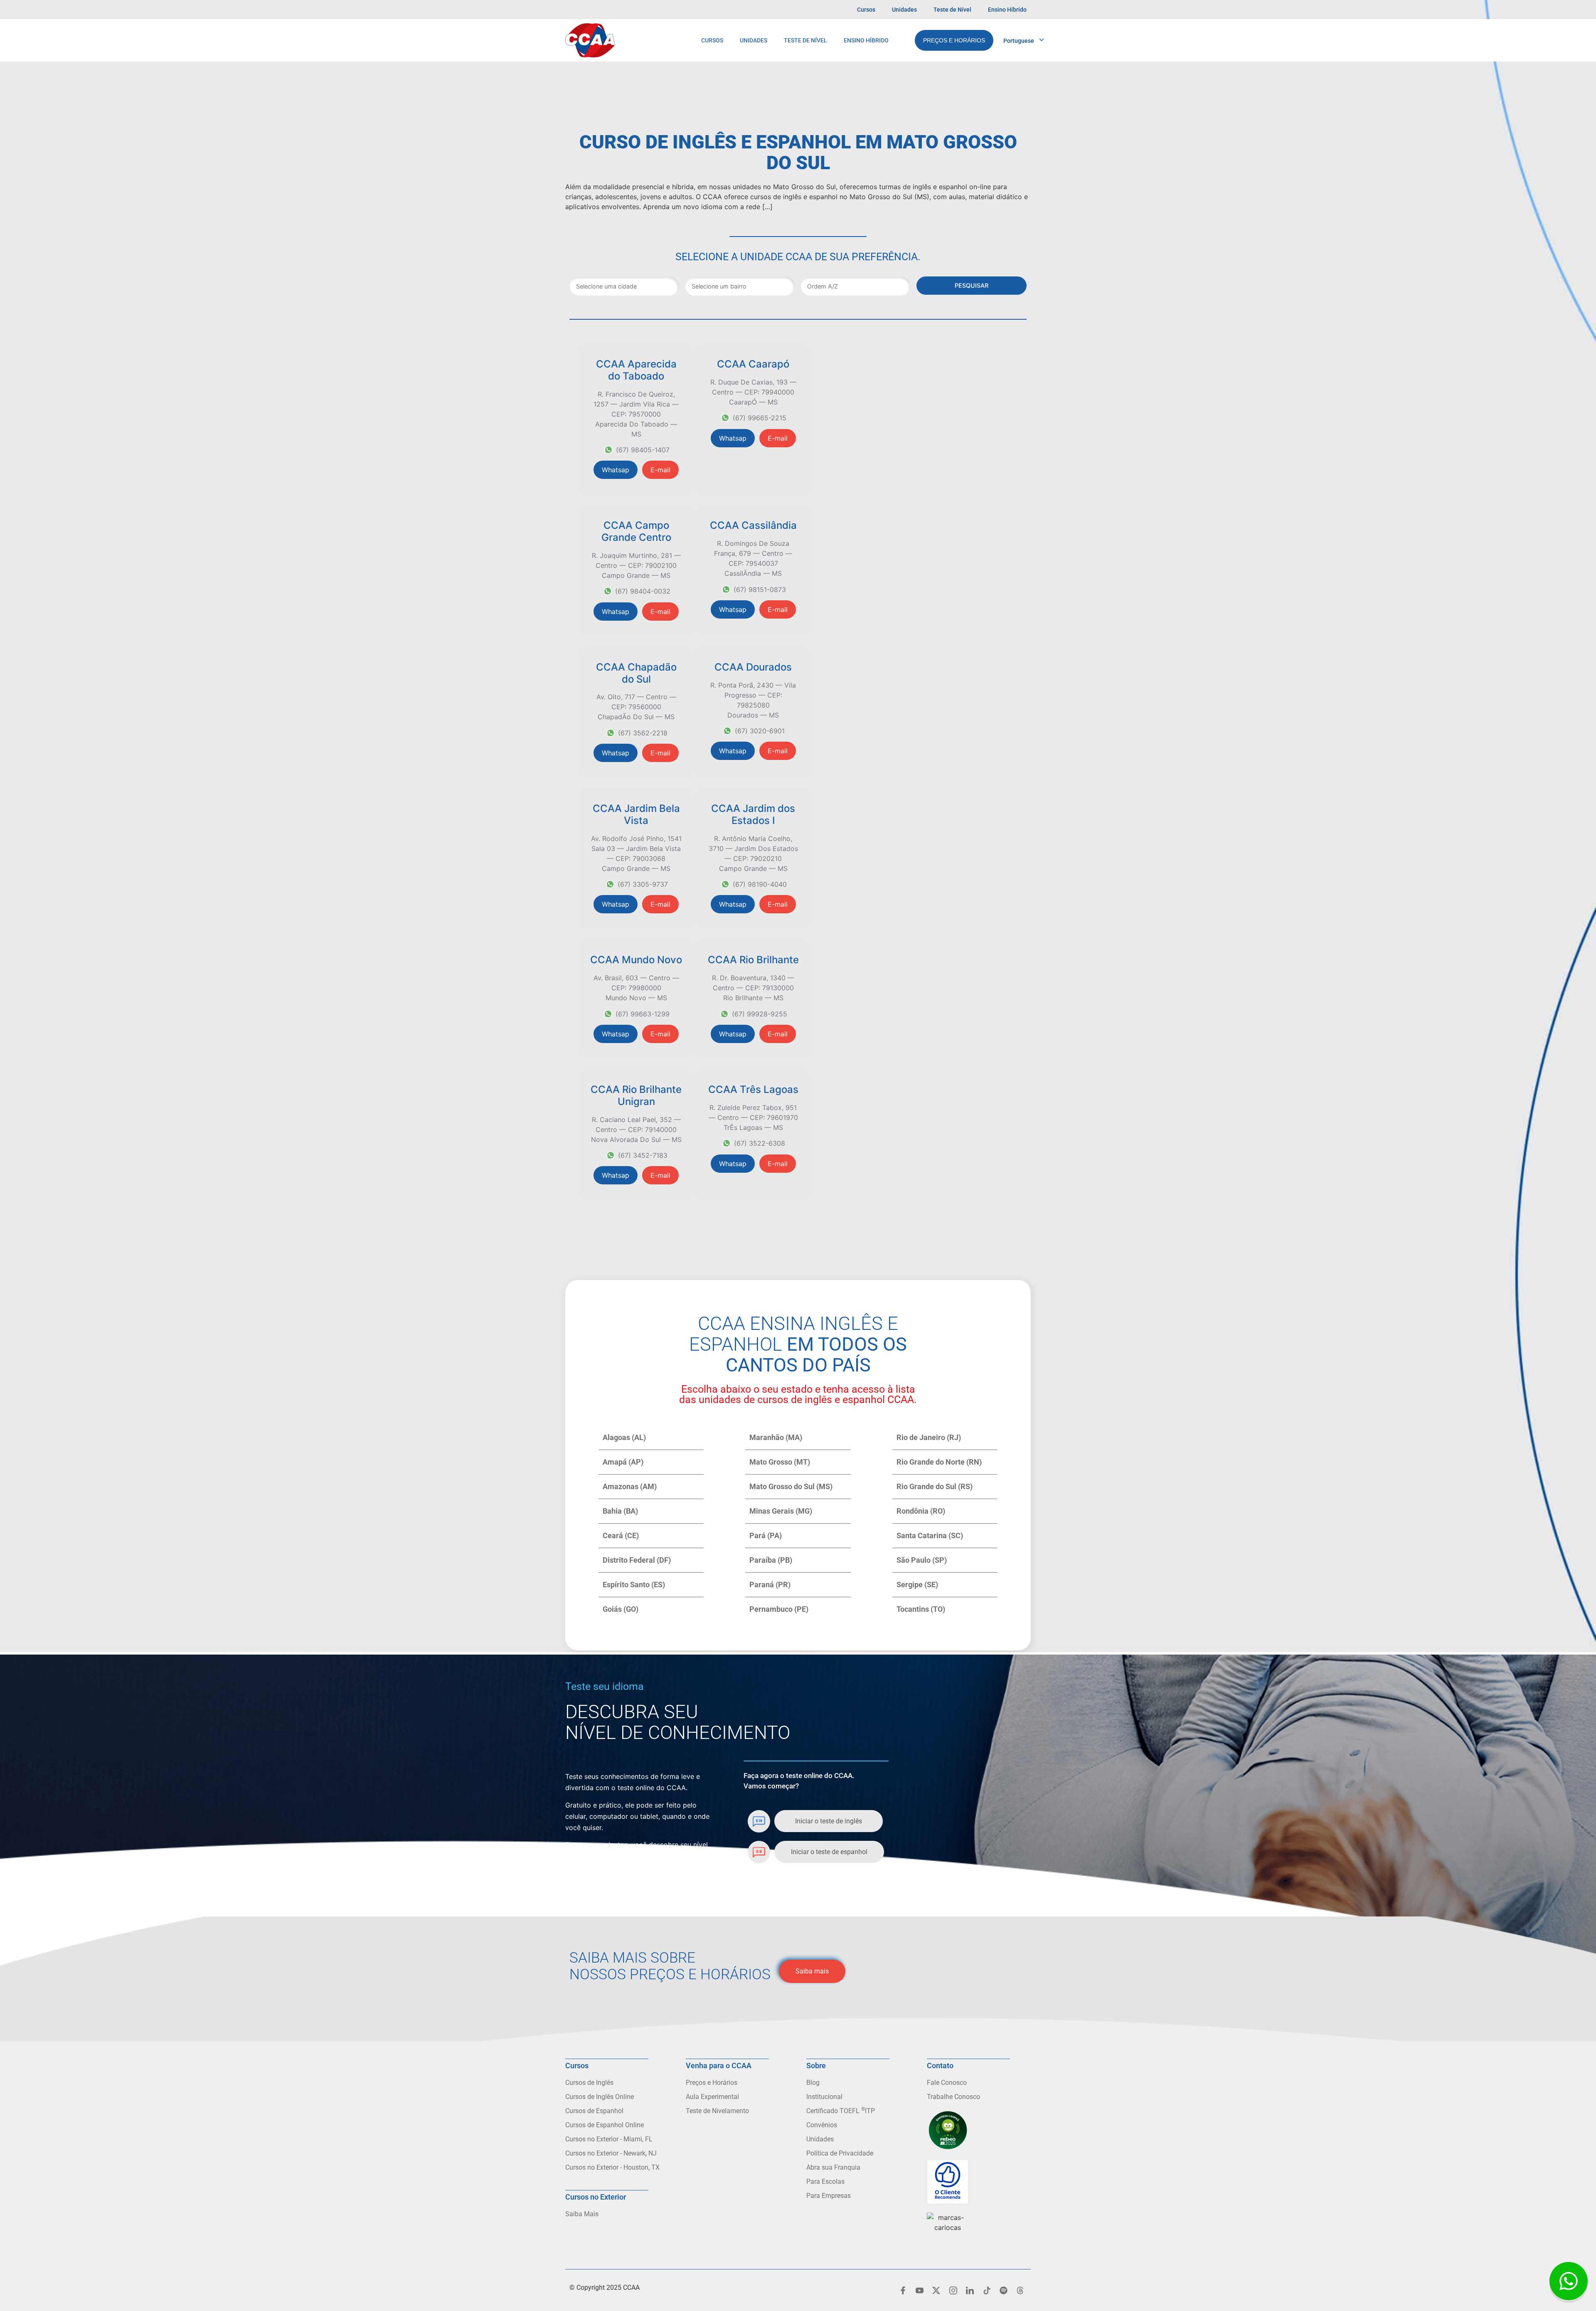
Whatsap (616, 470)
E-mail (660, 470)
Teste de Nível (952, 10)
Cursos (866, 10)
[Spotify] (1003, 2291)
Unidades (904, 10)
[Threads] (1020, 2291)
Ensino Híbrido (1007, 10)
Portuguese (1019, 41)
